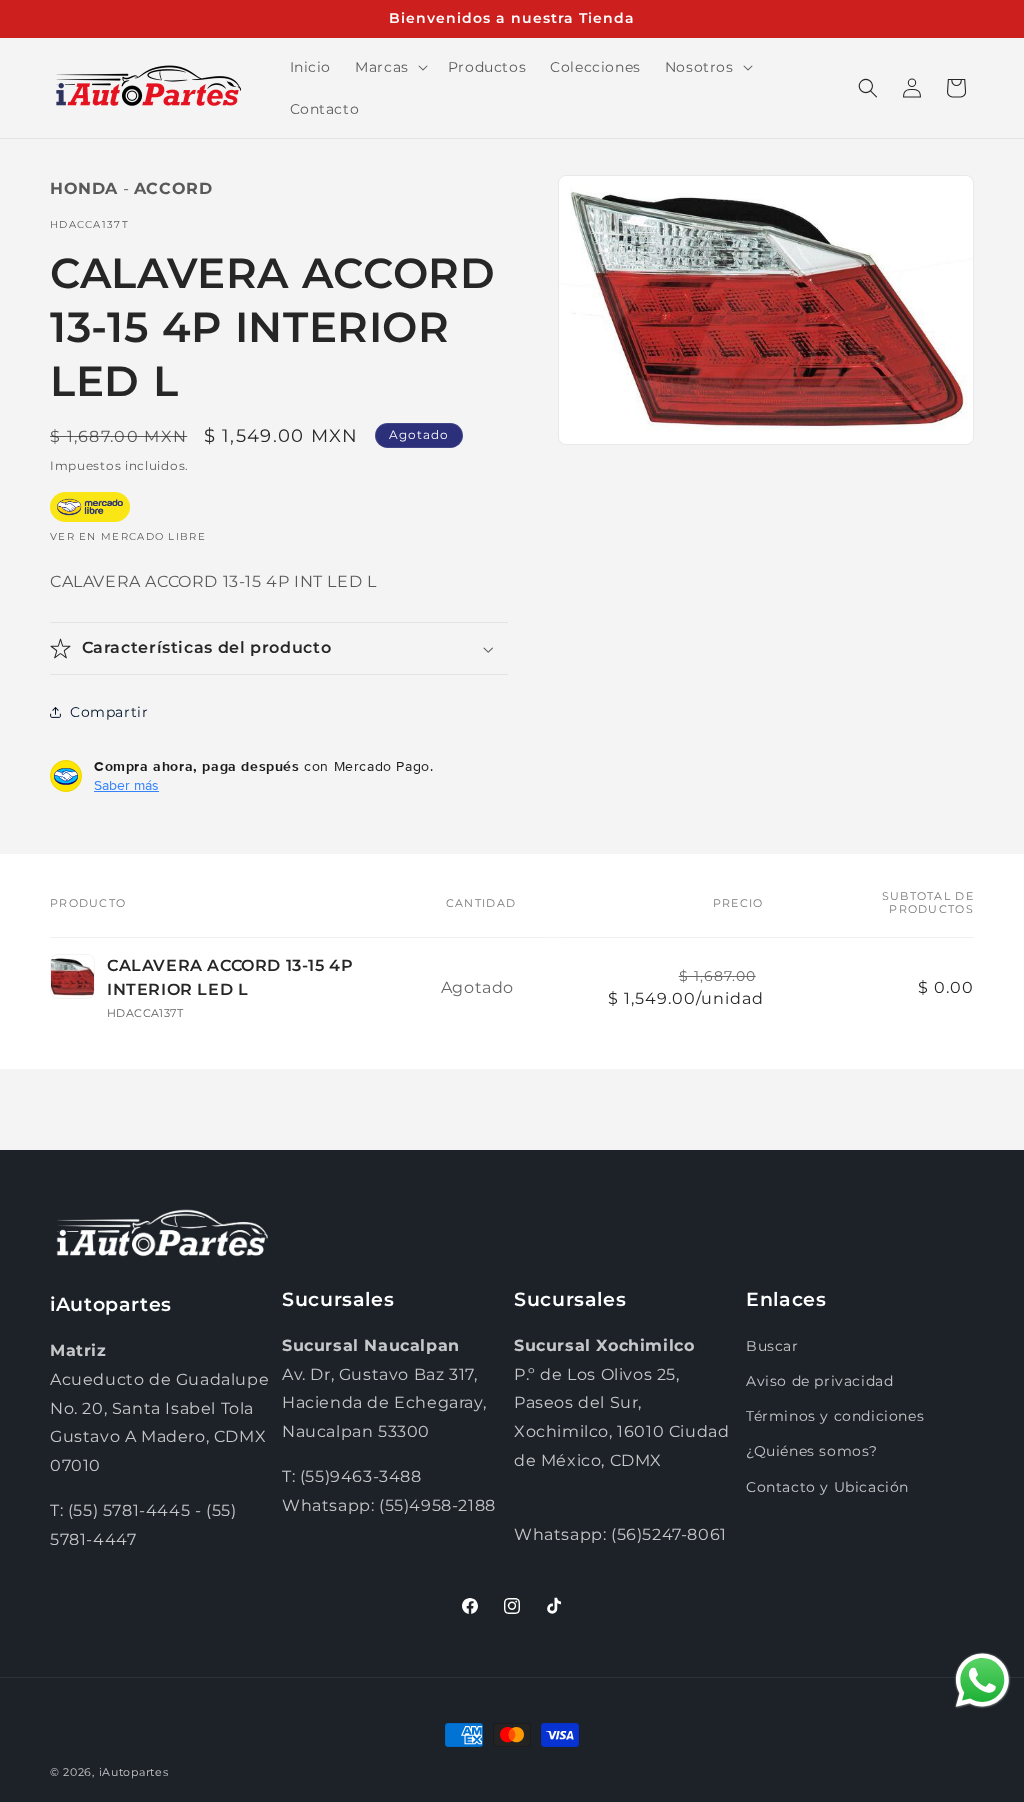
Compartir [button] (109, 712)
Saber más (126, 785)
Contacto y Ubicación (827, 1487)
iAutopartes (134, 1772)
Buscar (772, 1346)
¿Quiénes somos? (812, 1451)
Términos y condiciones (835, 1416)
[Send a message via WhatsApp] (982, 1680)
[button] (389, 67)
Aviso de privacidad (819, 1381)
